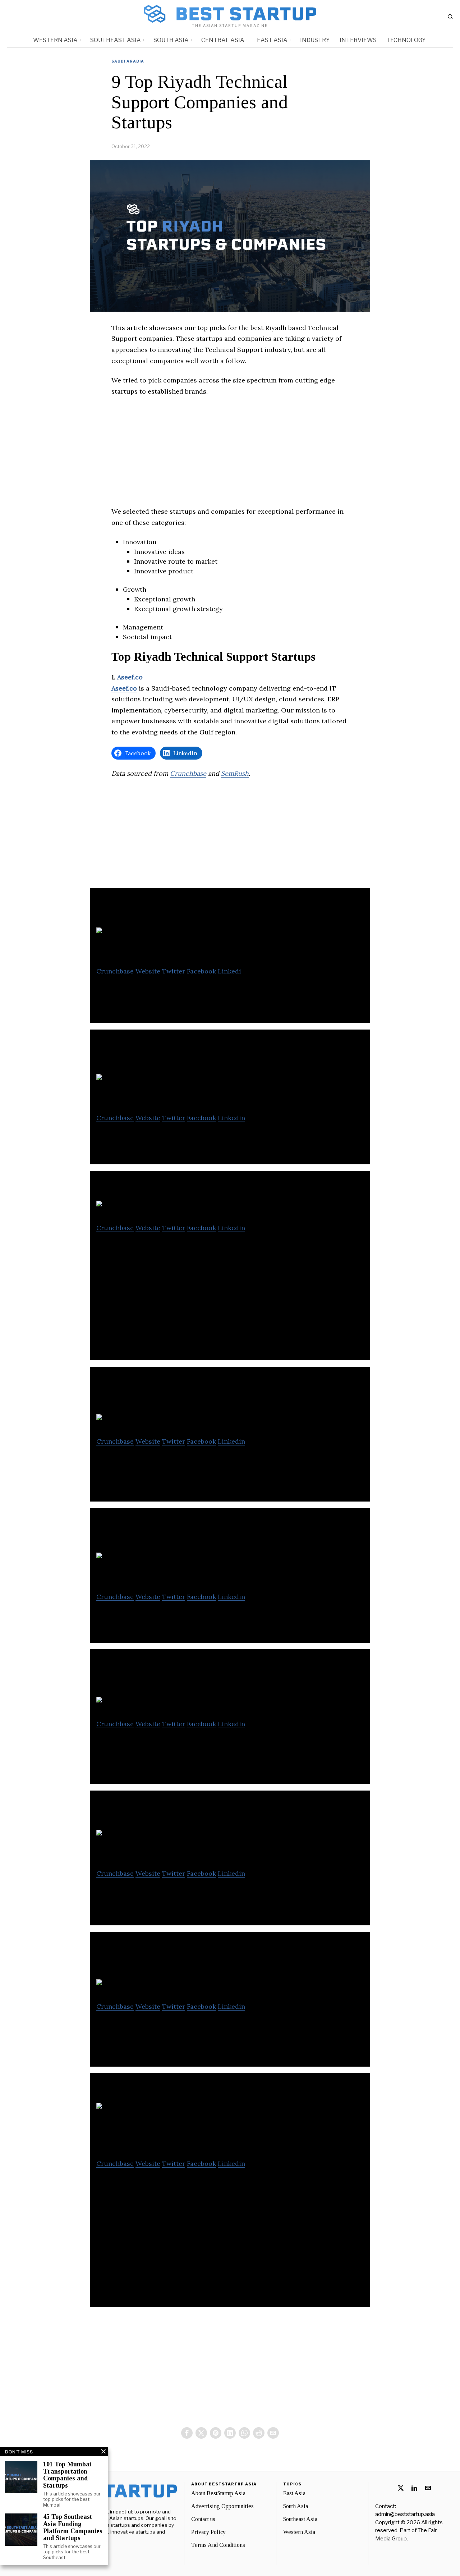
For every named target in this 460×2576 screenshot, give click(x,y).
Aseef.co (130, 677)
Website (148, 971)
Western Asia (299, 2532)
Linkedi (229, 971)
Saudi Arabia (128, 61)
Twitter (174, 971)
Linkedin (231, 1118)
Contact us (203, 2519)
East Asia (294, 2493)
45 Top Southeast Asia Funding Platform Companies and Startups (73, 2527)
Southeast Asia (300, 2519)
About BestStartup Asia (218, 2493)
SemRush (235, 773)
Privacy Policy (208, 2532)
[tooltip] (187, 2433)
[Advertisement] (230, 456)
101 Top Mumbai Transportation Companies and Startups (67, 2475)
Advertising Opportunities (222, 2506)
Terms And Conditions (218, 2545)
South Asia (296, 2506)
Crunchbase (188, 773)
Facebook (201, 971)
